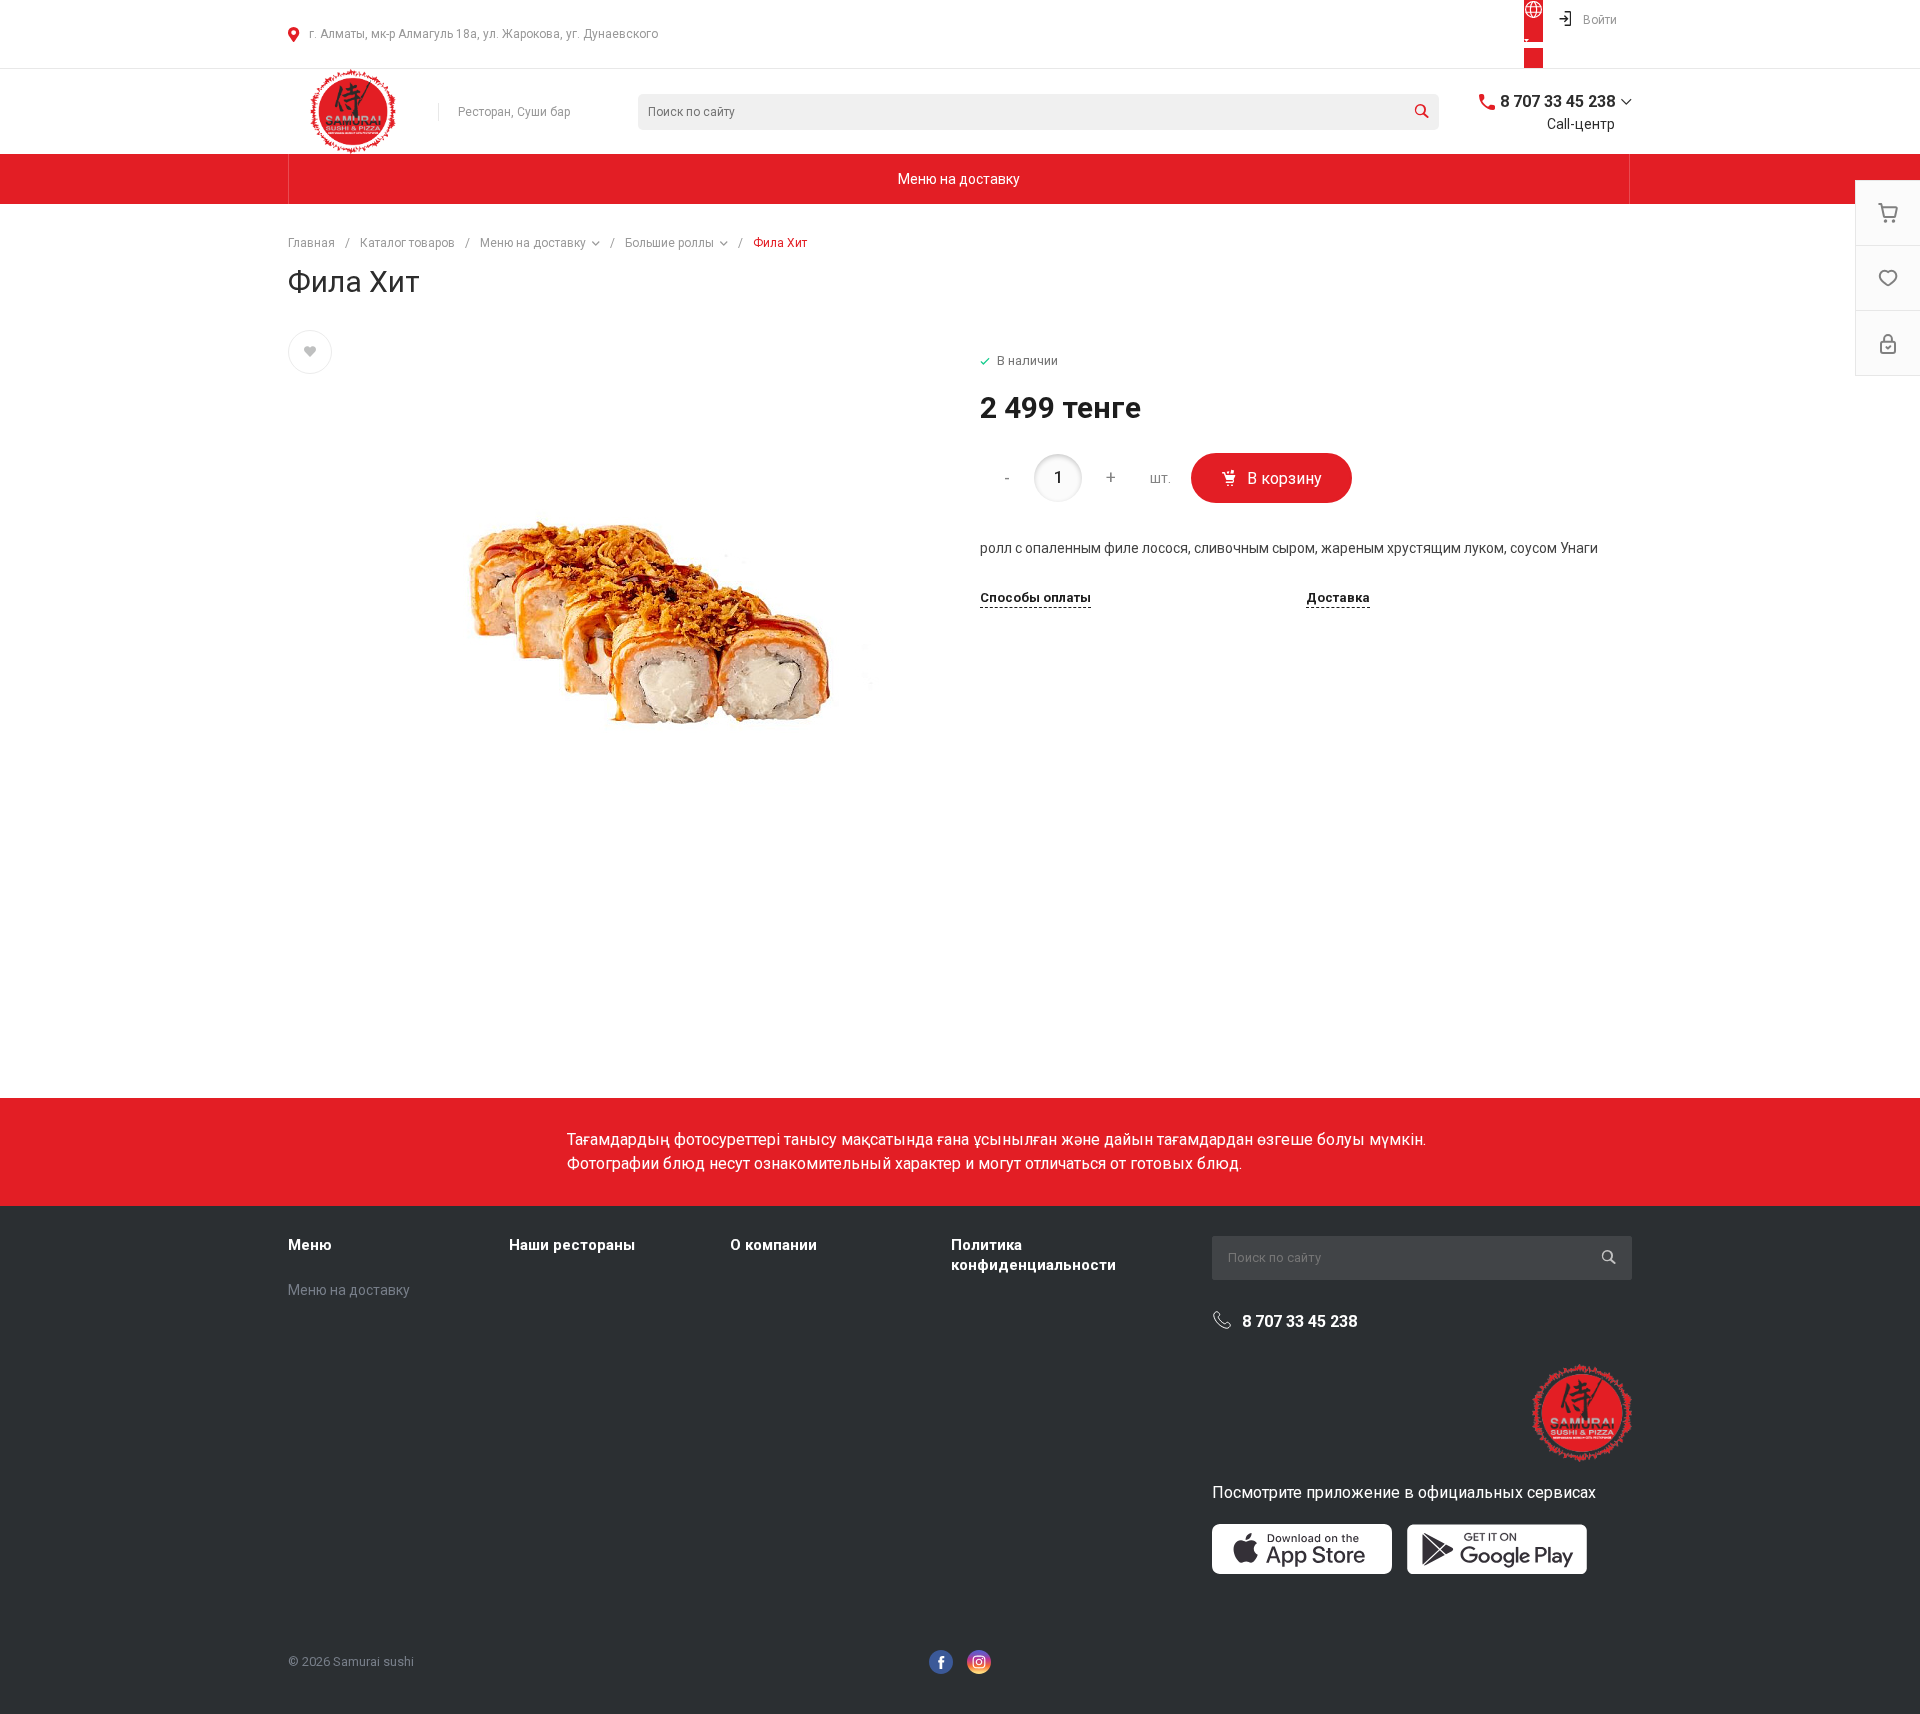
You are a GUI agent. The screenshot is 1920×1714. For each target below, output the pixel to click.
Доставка (1338, 598)
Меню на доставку (349, 1290)
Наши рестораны (572, 1245)
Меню (310, 1245)
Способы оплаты (1035, 598)
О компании (773, 1245)
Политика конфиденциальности (1033, 1255)
